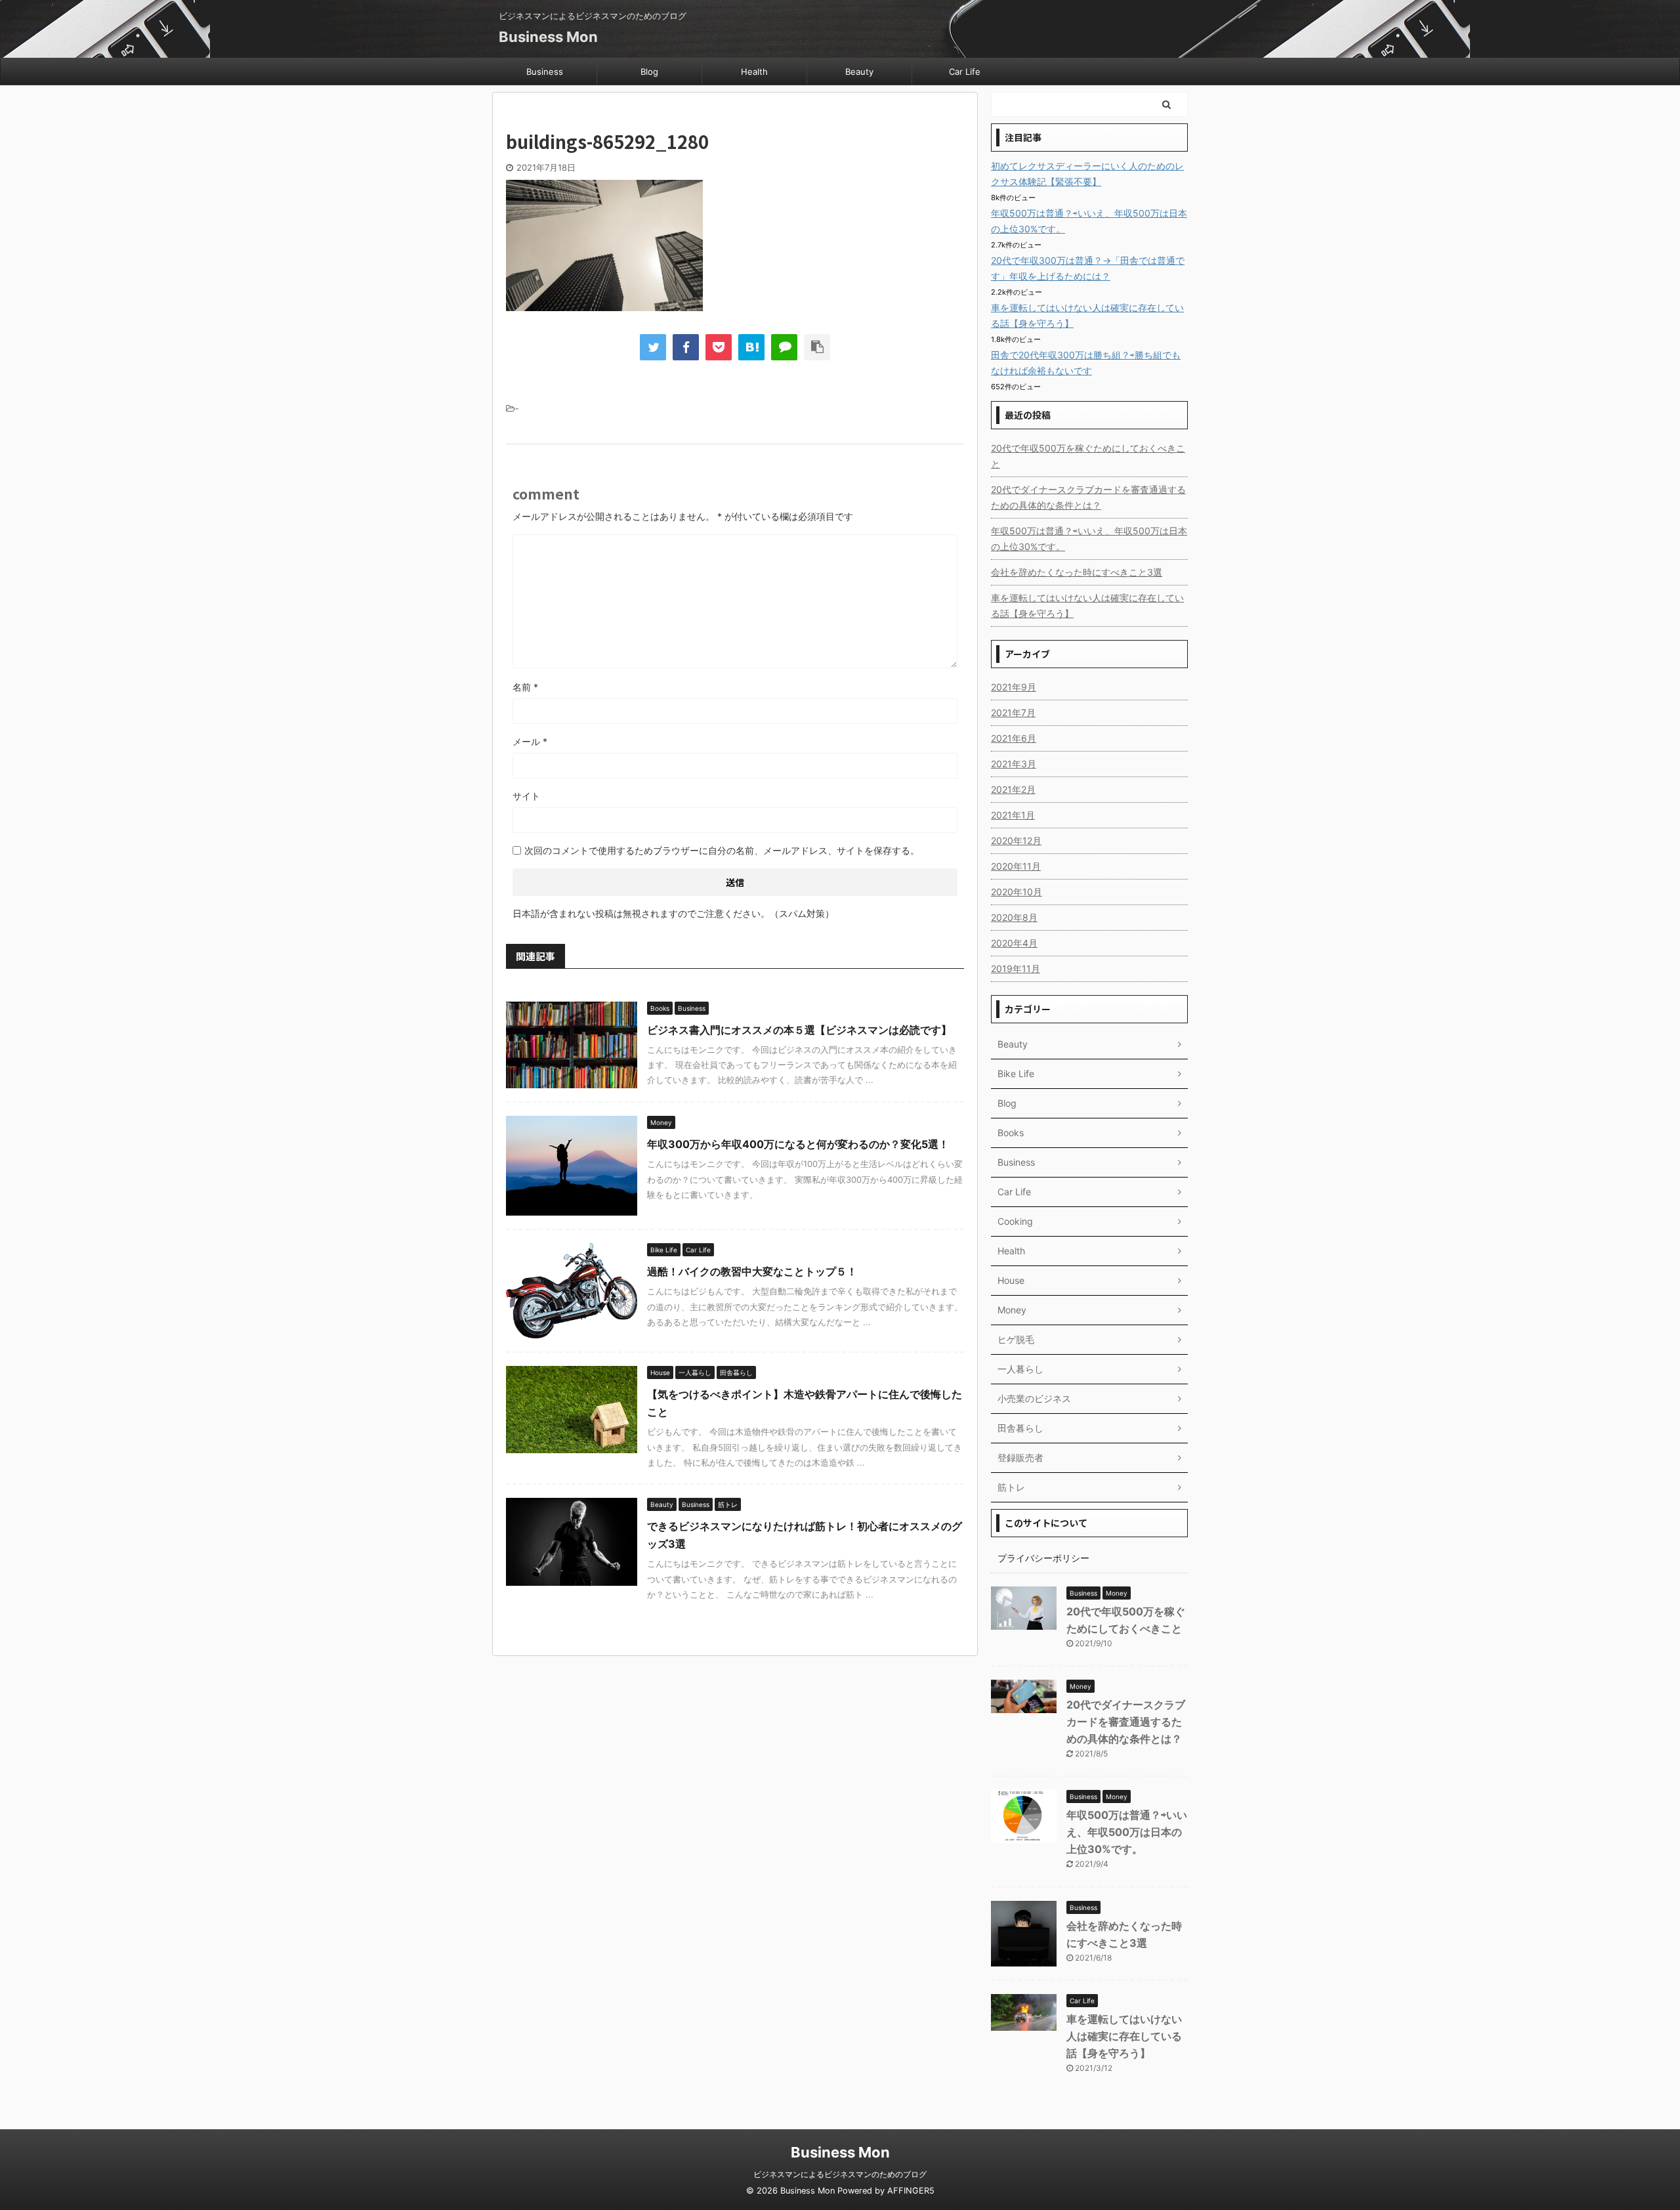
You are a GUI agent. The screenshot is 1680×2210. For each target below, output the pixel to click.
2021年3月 (1014, 764)
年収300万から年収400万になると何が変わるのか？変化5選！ (803, 1144)
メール (530, 741)
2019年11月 (1016, 968)
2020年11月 (1016, 866)
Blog (649, 72)
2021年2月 (1013, 789)
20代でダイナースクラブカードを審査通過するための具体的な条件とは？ (1088, 497)
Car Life (965, 72)
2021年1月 (1013, 815)
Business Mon (548, 37)
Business (545, 72)
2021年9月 (1014, 687)
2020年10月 (1017, 892)
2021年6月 (1014, 738)
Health (754, 72)
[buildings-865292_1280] (751, 347)
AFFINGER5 (911, 2191)
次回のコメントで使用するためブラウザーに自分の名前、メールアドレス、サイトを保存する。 (722, 850)
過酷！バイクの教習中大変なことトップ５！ (752, 1271)
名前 (525, 687)
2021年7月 (1013, 712)
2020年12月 (1016, 840)
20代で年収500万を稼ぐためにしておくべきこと (1088, 456)
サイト (526, 796)
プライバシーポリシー (1043, 1558)
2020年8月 (1014, 917)
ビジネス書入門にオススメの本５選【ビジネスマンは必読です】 (799, 1030)
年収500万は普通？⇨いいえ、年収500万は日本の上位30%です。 (1089, 539)
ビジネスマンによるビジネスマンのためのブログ (840, 2174)
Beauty (859, 72)
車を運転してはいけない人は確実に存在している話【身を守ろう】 (1087, 606)
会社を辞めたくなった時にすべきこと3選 (1077, 572)
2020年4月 (1014, 943)
